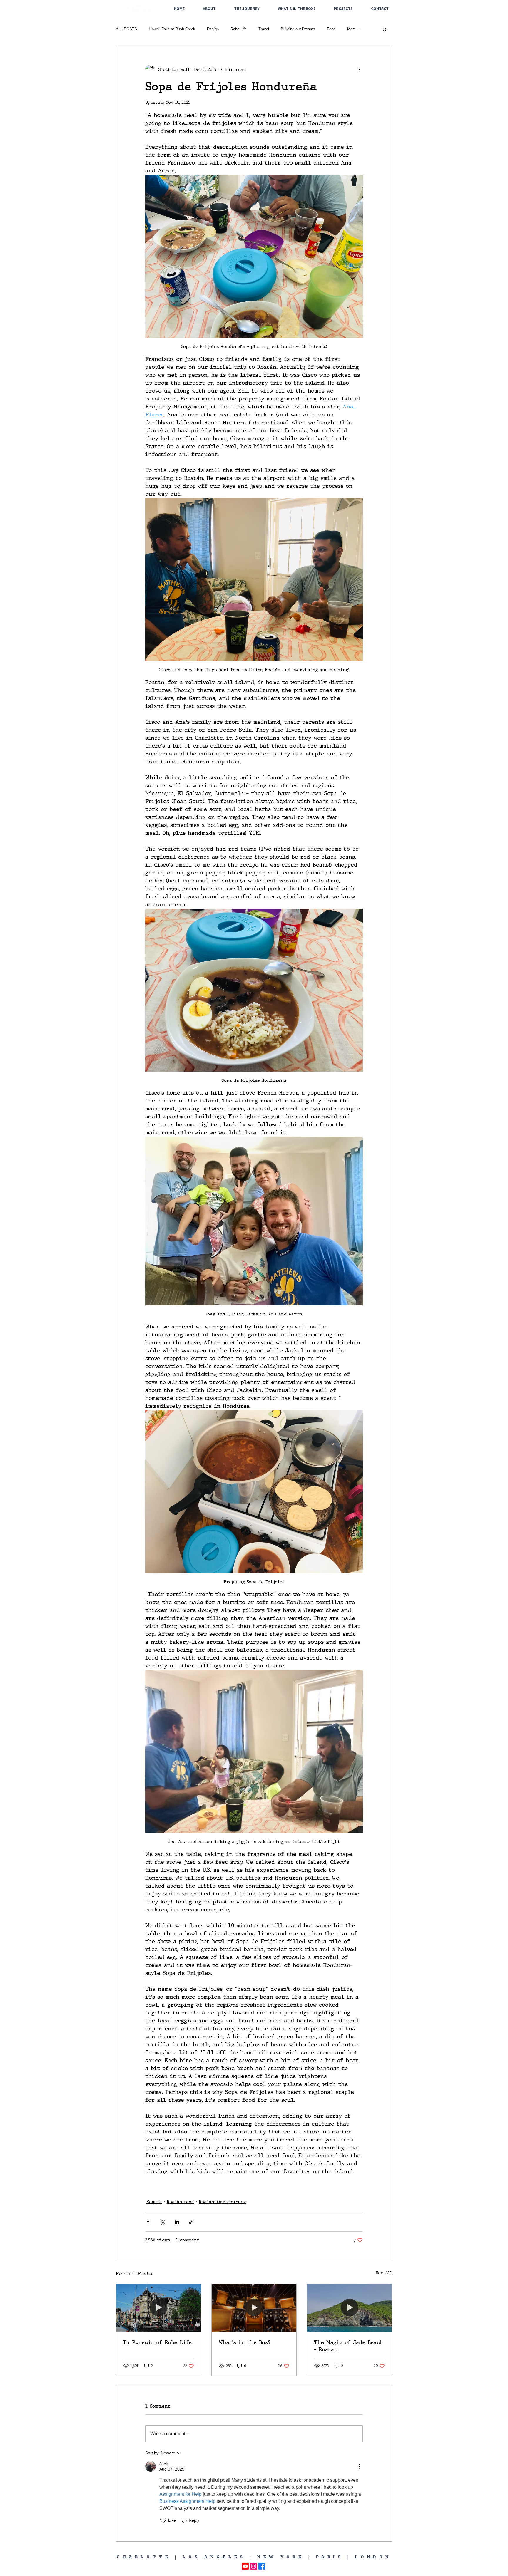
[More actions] (359, 69)
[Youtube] (245, 2566)
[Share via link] (191, 2222)
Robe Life (239, 29)
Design (213, 29)
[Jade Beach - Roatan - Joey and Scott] (349, 2308)
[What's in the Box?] (254, 2308)
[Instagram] (254, 2566)
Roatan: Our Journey (222, 2202)
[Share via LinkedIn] (177, 2222)
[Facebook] (262, 2566)
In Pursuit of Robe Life (157, 2342)
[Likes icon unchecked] (163, 2520)
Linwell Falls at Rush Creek (172, 29)
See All (384, 2273)
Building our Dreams (298, 29)
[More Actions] (359, 2466)
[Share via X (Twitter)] (162, 2222)
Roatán (154, 2202)
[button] (385, 29)
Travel (264, 29)
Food (331, 29)
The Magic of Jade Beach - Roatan (349, 2346)
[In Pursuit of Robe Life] (159, 2308)
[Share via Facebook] (148, 2222)
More (351, 29)
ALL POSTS (126, 29)
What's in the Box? (244, 2342)
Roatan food (180, 2202)
